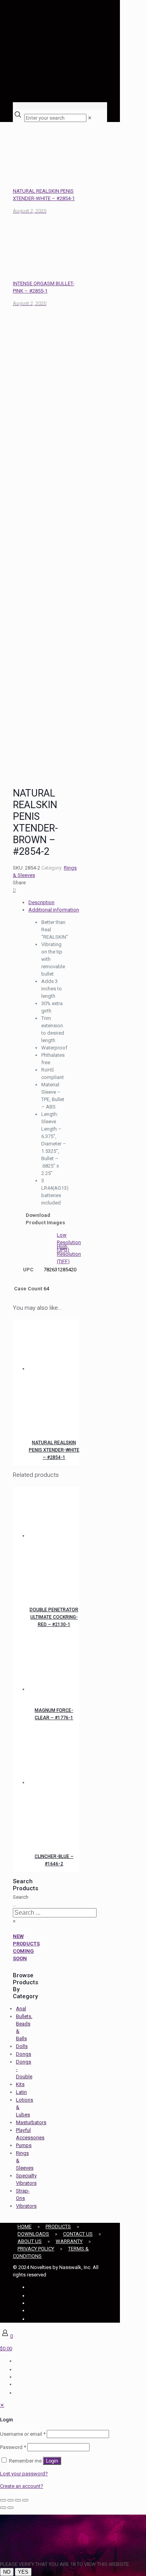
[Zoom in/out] (3, 2500)
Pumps (24, 2145)
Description (41, 902)
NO (7, 2572)
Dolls (22, 2046)
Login (52, 2461)
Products (58, 2227)
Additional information (54, 910)
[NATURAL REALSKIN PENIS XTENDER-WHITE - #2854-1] (54, 1372)
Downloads (33, 2234)
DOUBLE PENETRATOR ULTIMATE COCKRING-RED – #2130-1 (54, 1617)
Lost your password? (24, 2474)
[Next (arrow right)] (11, 2508)
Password (13, 2447)
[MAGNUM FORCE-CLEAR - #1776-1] (54, 1666)
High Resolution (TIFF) (69, 1254)
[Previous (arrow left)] (3, 2508)
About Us (30, 2241)
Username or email (23, 2434)
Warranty (69, 2241)
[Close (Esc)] (25, 2500)
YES (23, 2572)
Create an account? (22, 2486)
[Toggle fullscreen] (11, 2500)
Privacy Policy (36, 2249)
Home (25, 2227)
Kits (20, 2084)
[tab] (54, 902)
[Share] (18, 2500)
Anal (21, 2009)
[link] (90, 118)
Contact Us (78, 2234)
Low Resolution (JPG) (69, 1242)
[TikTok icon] (29, 2319)
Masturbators (31, 2122)
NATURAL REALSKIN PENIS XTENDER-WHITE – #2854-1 (54, 1450)
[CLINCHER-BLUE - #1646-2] (54, 1786)
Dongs (24, 2054)
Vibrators (26, 2206)
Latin (21, 2092)
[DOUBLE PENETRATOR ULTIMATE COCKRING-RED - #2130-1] (54, 1539)
